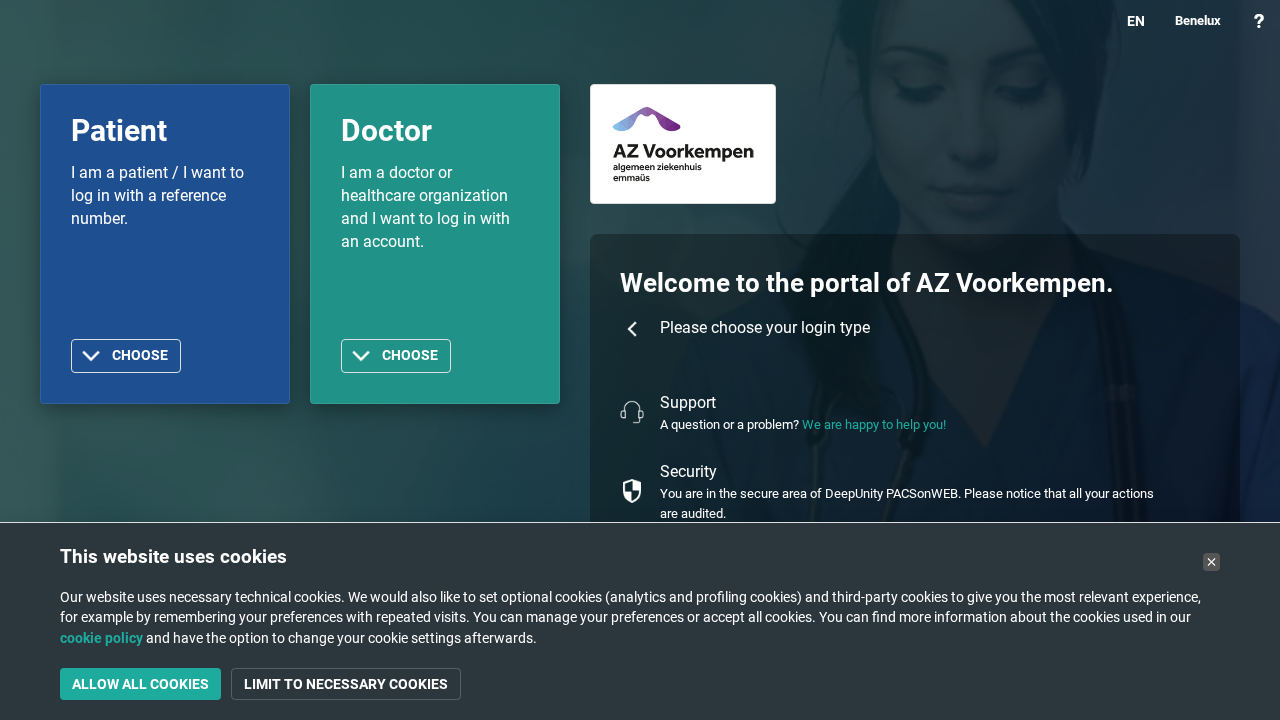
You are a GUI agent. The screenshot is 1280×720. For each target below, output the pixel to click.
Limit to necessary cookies (346, 684)
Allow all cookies (140, 684)
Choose (140, 355)
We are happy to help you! (874, 424)
